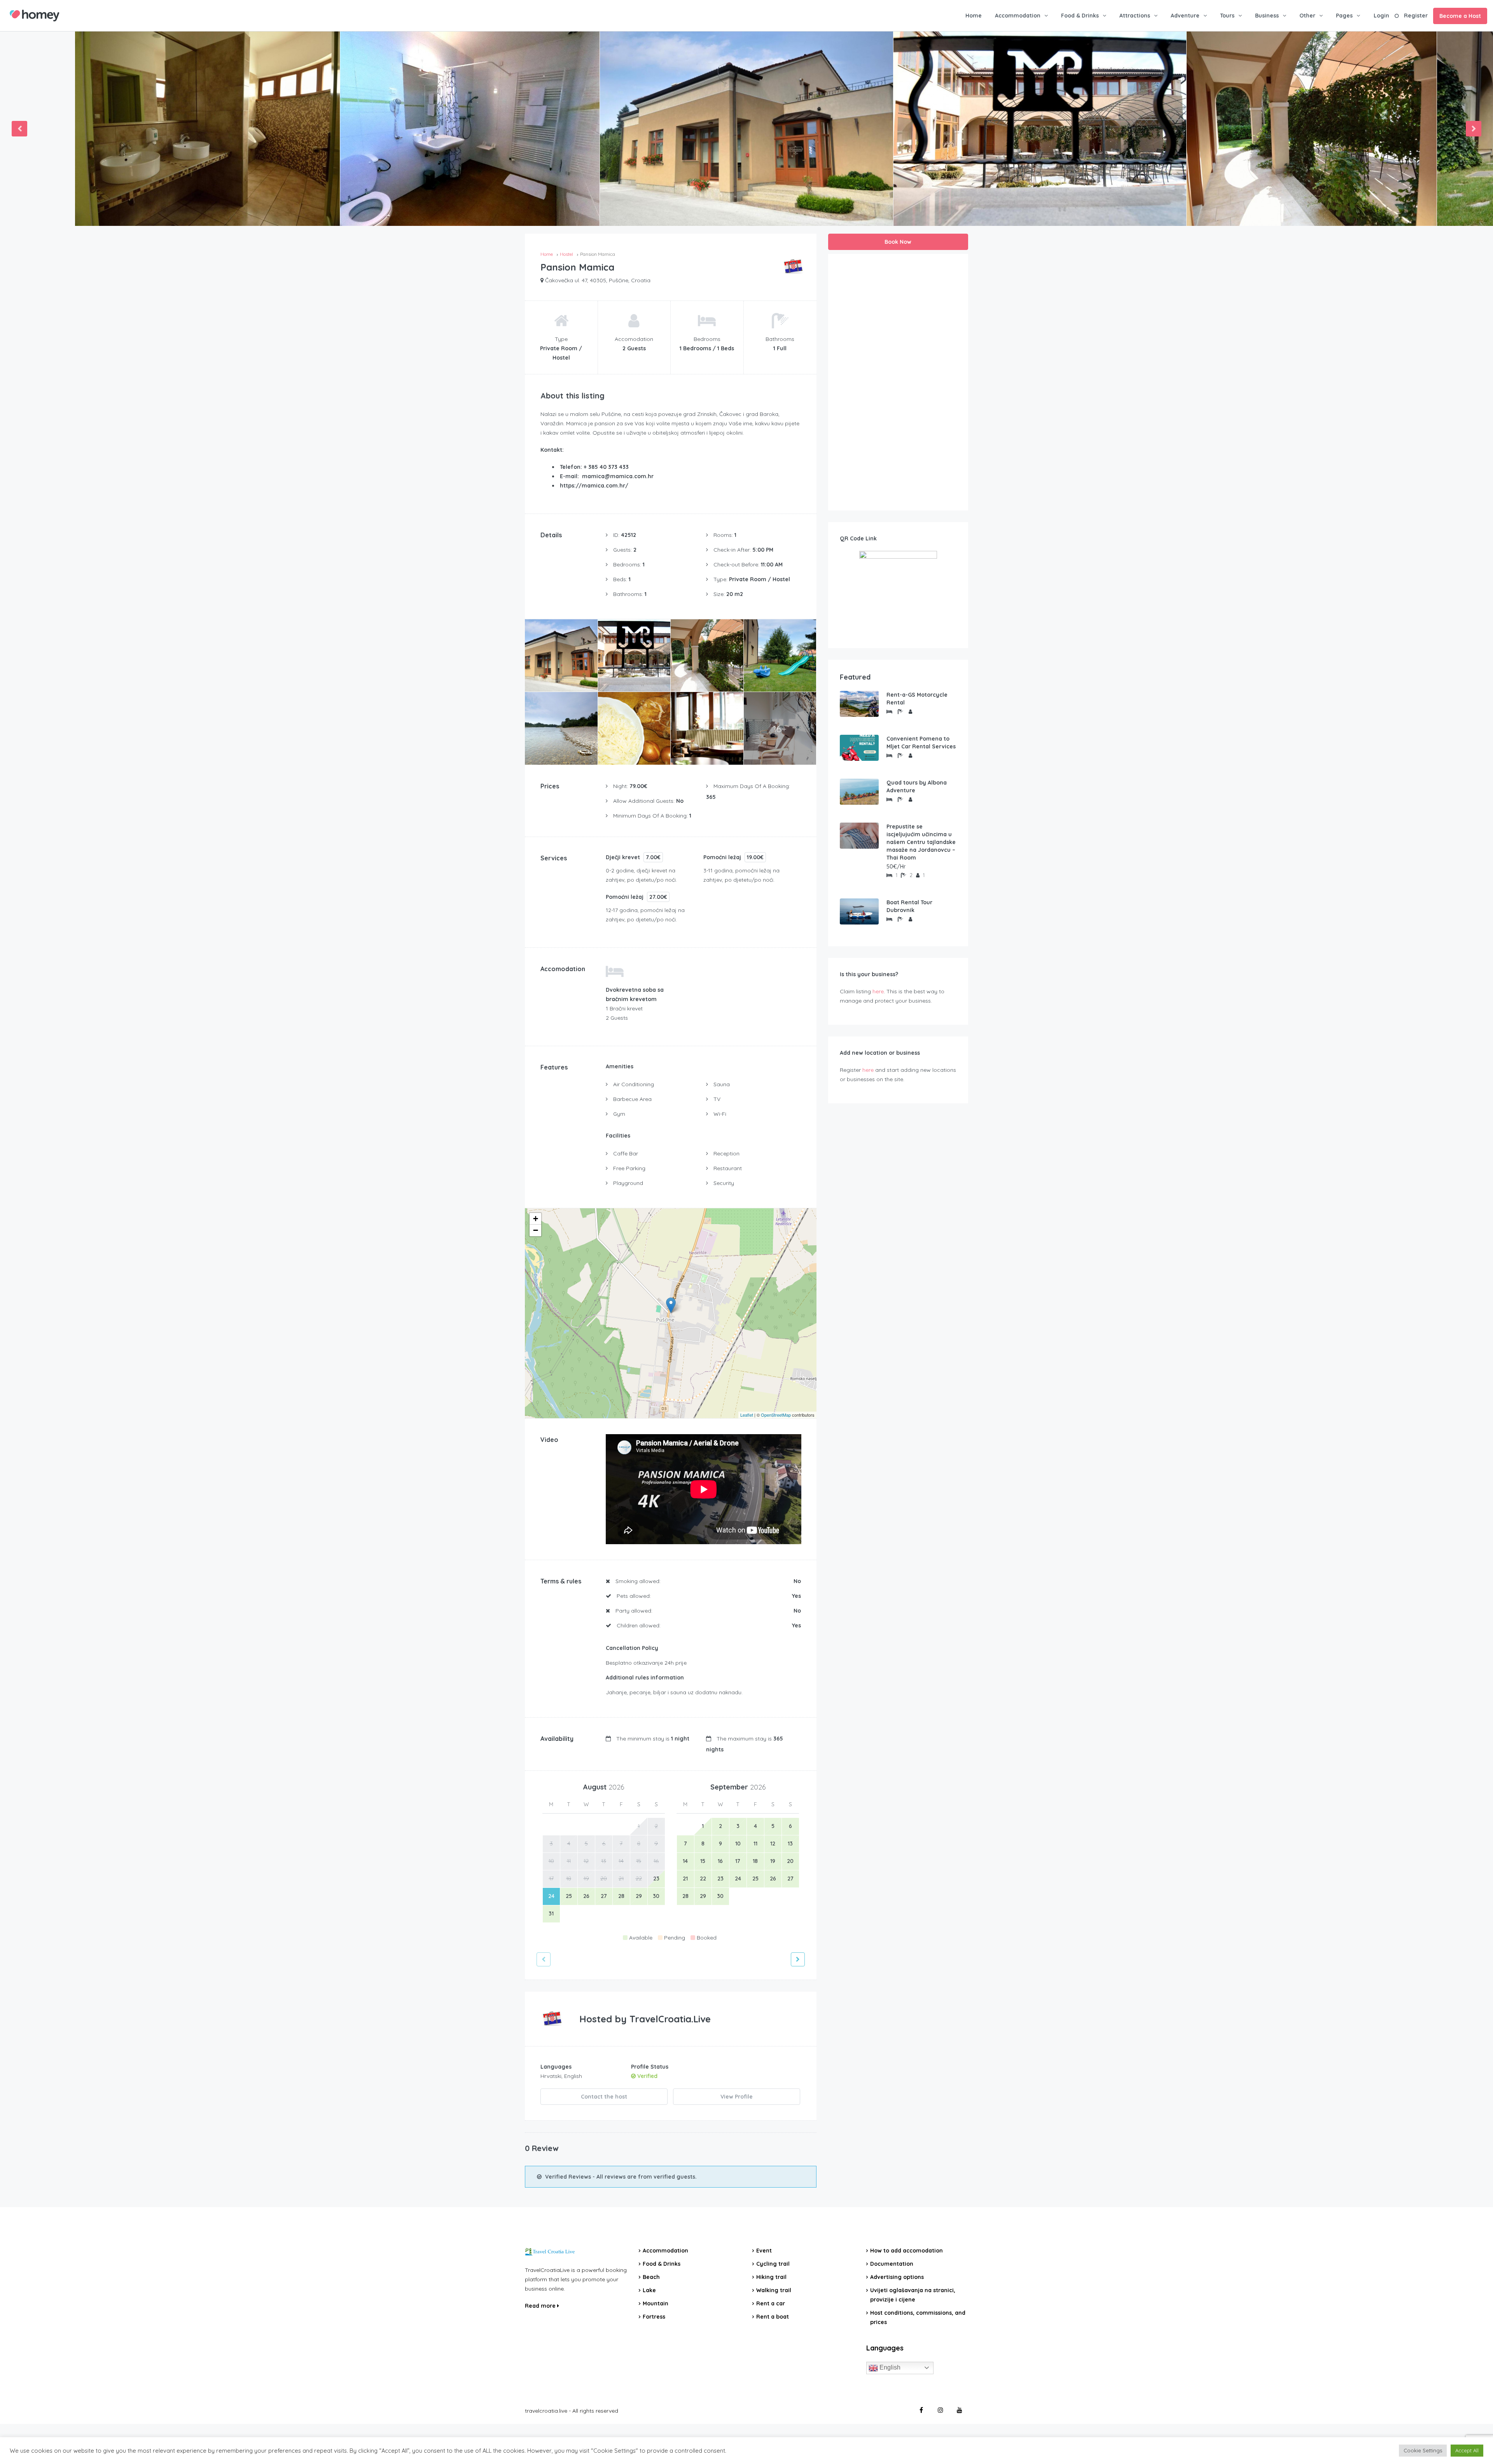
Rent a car (771, 2303)
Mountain (656, 2303)
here (878, 991)
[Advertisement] (898, 382)
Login (1381, 16)
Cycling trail (773, 2264)
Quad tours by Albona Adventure (917, 786)
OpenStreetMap (776, 1415)
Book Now (898, 242)
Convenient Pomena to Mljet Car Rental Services (921, 743)
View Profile (737, 2097)
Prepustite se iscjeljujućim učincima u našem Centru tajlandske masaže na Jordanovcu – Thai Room (921, 842)
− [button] (536, 1230)
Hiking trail (771, 2277)
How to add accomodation (906, 2251)
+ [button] (536, 1219)
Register (1416, 16)
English (889, 2367)
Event (764, 2251)
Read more (541, 2306)
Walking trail (774, 2290)
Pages (1344, 16)
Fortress (654, 2317)
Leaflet (747, 1415)
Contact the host (604, 2097)
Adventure (1185, 16)
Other (1307, 16)
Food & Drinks (1080, 16)
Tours (1227, 16)
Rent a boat (773, 2317)
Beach (651, 2277)
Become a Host (1460, 16)
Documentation (892, 2264)
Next (1474, 129)
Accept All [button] (1467, 2450)
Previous (19, 129)
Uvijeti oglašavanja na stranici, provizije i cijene (913, 2295)
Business (1267, 16)
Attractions (1135, 16)
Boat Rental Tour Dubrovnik (909, 906)
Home (974, 16)
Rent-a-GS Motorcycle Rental (917, 699)
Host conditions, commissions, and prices (918, 2317)
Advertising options (897, 2277)
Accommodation (1018, 16)
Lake (649, 2290)
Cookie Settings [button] (1423, 2450)
